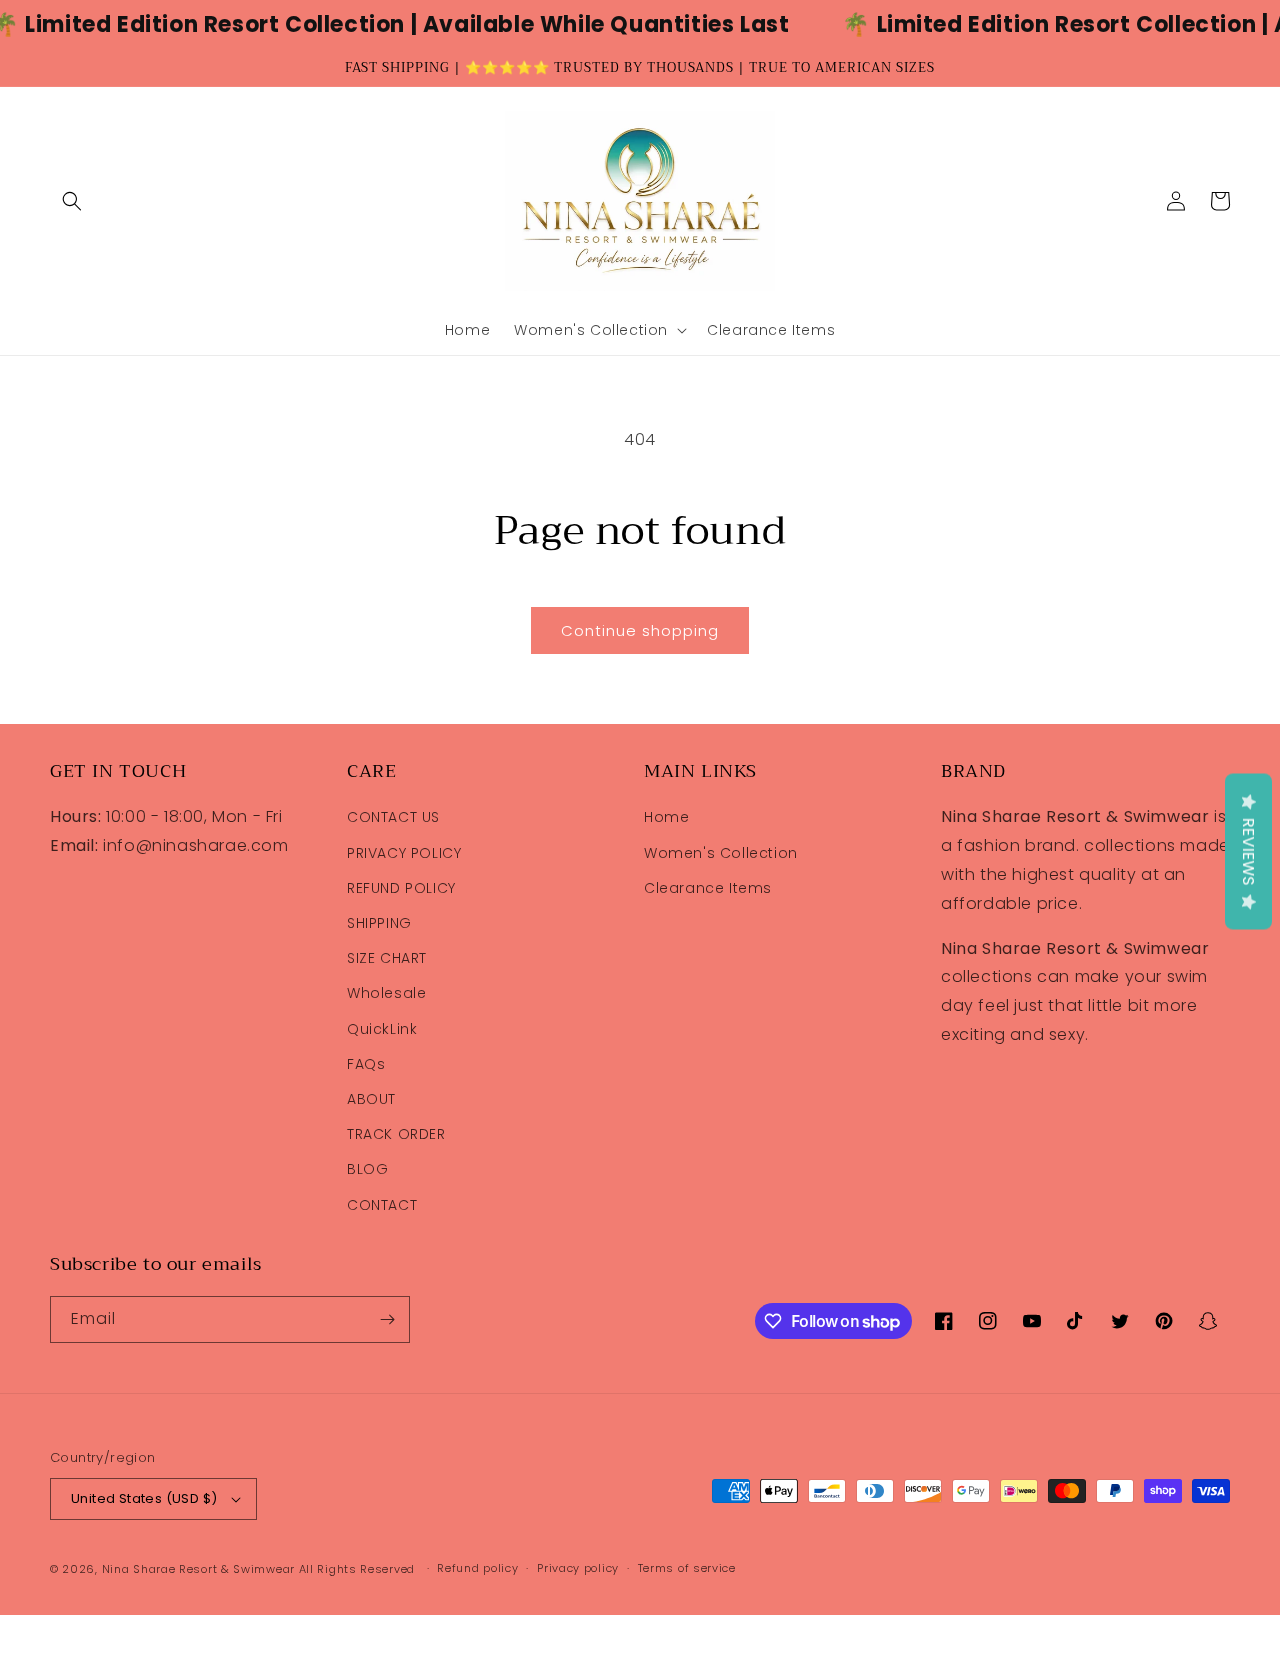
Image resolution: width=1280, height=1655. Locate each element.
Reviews (1248, 851)
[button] (72, 201)
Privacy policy (578, 1568)
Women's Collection (721, 853)
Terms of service (687, 1568)
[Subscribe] (387, 1319)
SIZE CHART (387, 958)
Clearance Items (708, 888)
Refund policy (477, 1568)
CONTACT (382, 1205)
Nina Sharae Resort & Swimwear (198, 1569)
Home (666, 817)
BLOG (367, 1169)
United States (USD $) (144, 1498)
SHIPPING (379, 923)
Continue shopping (640, 630)
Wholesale (386, 993)
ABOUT (371, 1099)
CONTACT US (393, 817)
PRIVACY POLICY (404, 853)
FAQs (366, 1064)
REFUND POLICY (401, 888)
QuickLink (382, 1029)
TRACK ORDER (396, 1134)
